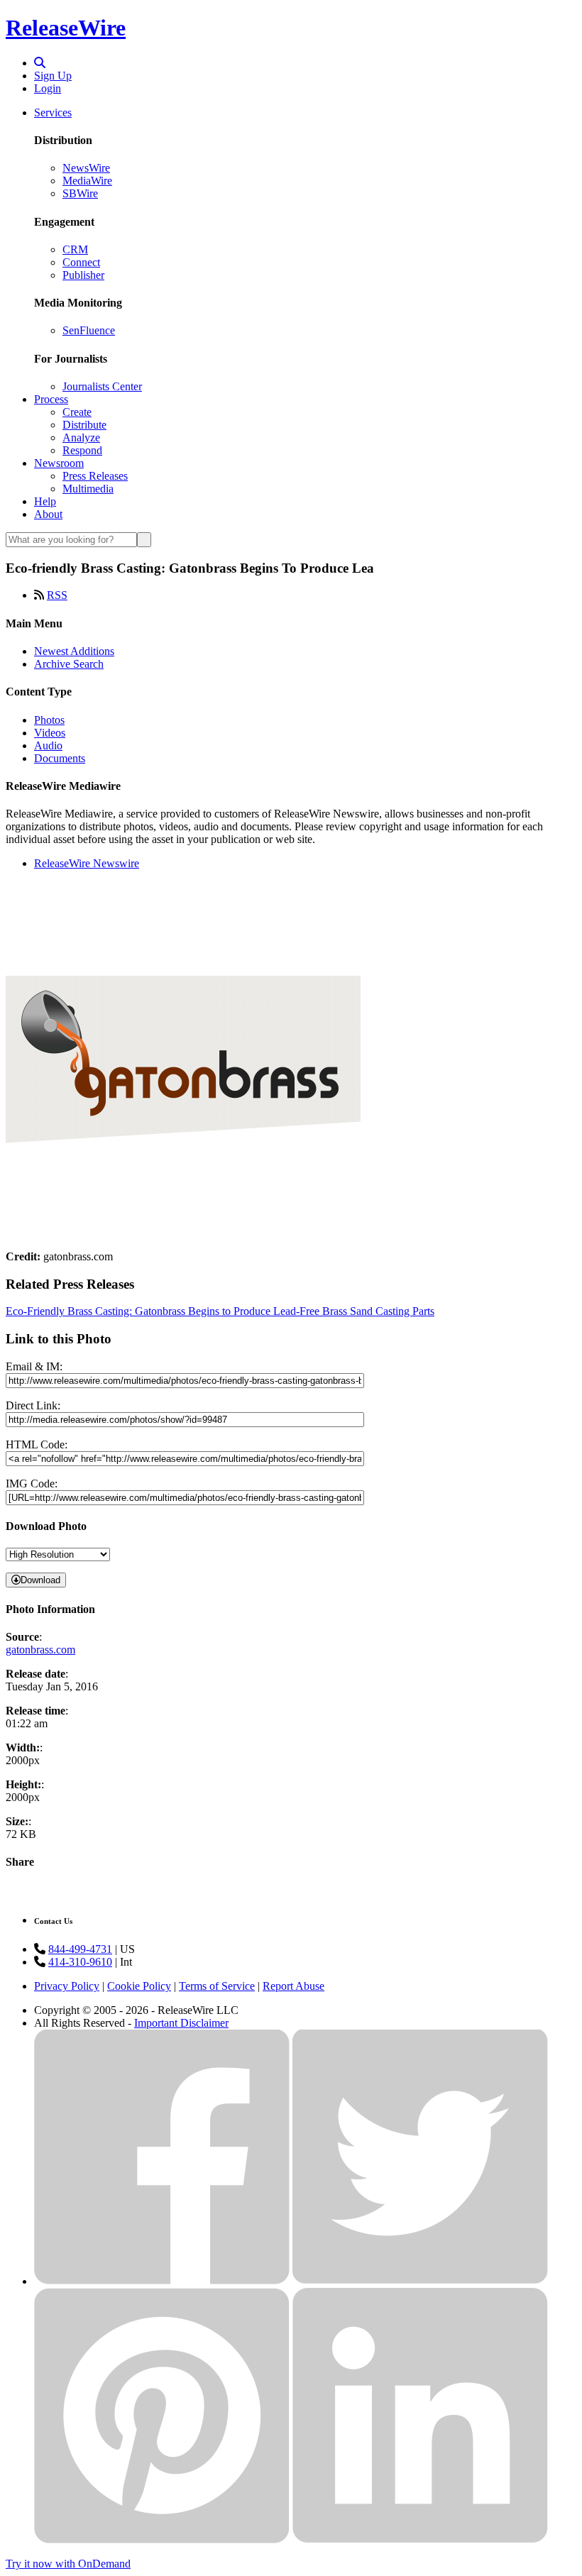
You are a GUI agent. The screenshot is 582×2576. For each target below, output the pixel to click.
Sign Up (53, 76)
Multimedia (88, 489)
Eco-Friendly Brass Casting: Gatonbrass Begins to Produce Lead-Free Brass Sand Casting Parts (220, 1311)
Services (53, 112)
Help (45, 501)
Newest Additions (74, 651)
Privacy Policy (67, 1986)
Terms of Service (217, 1986)
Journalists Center (102, 386)
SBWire (80, 193)
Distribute (84, 425)
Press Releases (95, 476)
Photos (49, 720)
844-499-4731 (80, 1949)
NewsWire (86, 168)
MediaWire (87, 181)
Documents (60, 758)
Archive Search (69, 664)
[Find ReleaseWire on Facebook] (162, 2281)
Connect (81, 262)
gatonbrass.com (40, 1650)
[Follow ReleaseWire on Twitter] (420, 2281)
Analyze (81, 437)
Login (48, 88)
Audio (48, 745)
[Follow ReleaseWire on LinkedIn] (420, 2539)
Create (77, 412)
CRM (75, 249)
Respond (82, 450)
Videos (50, 733)
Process (51, 399)
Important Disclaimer (181, 2023)
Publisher (83, 275)
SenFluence (89, 330)
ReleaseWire (66, 28)
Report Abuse (293, 1986)
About (48, 514)
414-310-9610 (80, 1962)
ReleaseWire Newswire (87, 863)
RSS (57, 595)
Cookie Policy (139, 1986)
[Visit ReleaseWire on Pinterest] (162, 2539)
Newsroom (59, 463)
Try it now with (68, 2564)
